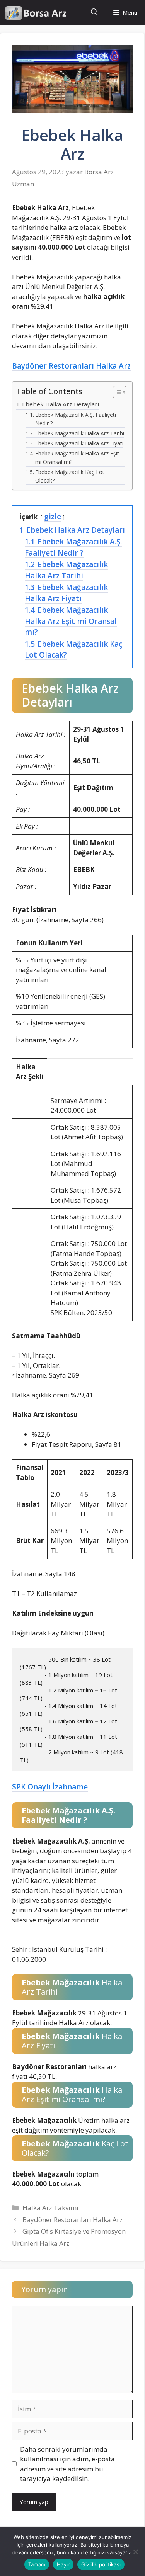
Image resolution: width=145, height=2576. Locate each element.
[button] (94, 13)
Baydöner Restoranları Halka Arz (71, 366)
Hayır (63, 2564)
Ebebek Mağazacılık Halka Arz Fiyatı (79, 443)
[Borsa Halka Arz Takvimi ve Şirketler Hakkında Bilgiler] (36, 13)
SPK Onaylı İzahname (50, 1787)
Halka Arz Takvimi (50, 2208)
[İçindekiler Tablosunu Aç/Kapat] (116, 393)
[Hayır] (135, 2552)
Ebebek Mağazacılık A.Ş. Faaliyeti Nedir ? (76, 419)
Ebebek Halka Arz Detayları (61, 404)
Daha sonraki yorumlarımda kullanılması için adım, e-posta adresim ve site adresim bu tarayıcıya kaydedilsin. (67, 2464)
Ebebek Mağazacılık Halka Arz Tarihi (80, 433)
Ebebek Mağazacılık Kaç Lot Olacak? (70, 476)
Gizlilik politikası (101, 2564)
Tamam (37, 2564)
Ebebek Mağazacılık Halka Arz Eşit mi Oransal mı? (77, 458)
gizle (53, 517)
